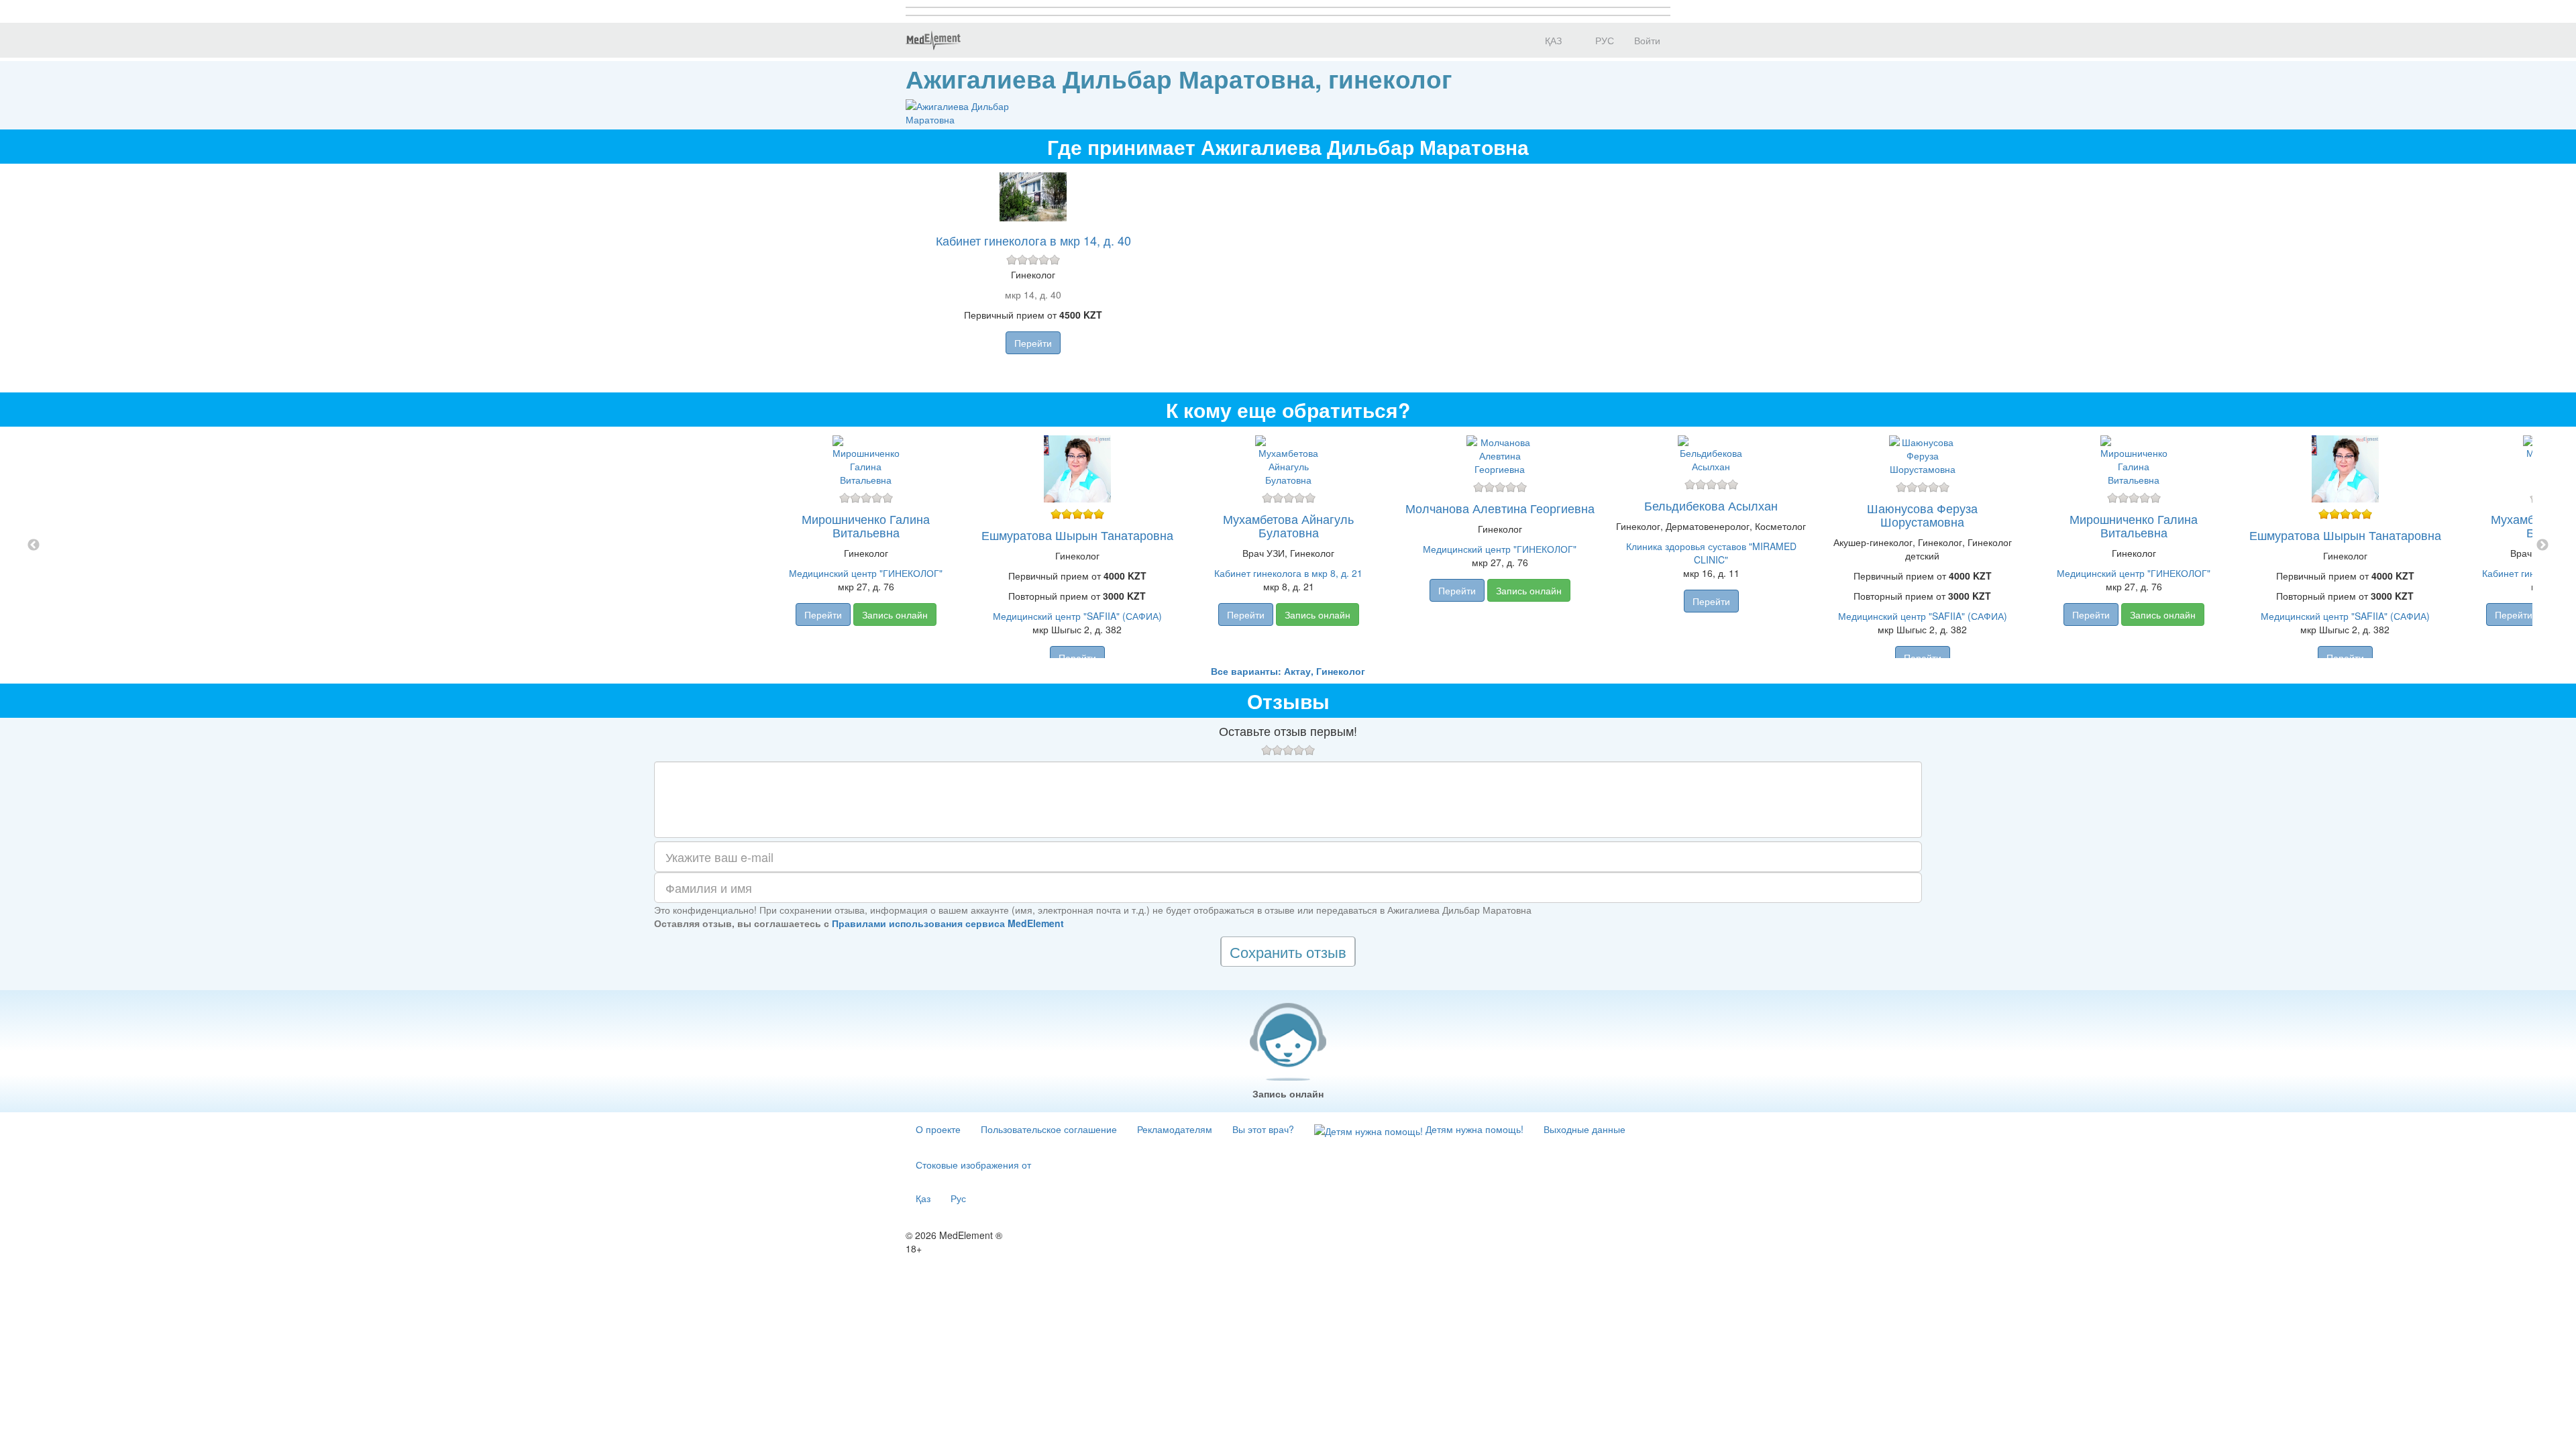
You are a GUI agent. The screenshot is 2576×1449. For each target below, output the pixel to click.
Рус (958, 1198)
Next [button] (2542, 545)
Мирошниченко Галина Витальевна (866, 525)
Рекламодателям (1175, 1129)
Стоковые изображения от (973, 1165)
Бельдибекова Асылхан (1711, 505)
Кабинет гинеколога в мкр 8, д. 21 (1288, 573)
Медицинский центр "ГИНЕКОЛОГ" (866, 573)
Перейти (1033, 343)
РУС (1603, 40)
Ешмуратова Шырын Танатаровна (1077, 535)
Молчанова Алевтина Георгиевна (1500, 508)
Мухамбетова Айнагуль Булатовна (1288, 525)
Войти (1647, 40)
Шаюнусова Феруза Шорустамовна (1922, 515)
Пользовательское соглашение (1049, 1129)
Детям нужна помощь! (1473, 1129)
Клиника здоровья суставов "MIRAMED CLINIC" (1711, 553)
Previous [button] (34, 545)
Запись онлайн (895, 614)
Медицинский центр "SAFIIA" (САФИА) (1077, 616)
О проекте (938, 1129)
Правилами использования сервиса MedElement (948, 923)
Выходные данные (1585, 1129)
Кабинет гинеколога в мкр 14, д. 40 (1033, 240)
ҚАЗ (1552, 40)
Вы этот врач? (1263, 1129)
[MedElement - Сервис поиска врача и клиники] (933, 40)
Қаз (923, 1198)
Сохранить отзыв (1288, 952)
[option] (1288, 545)
